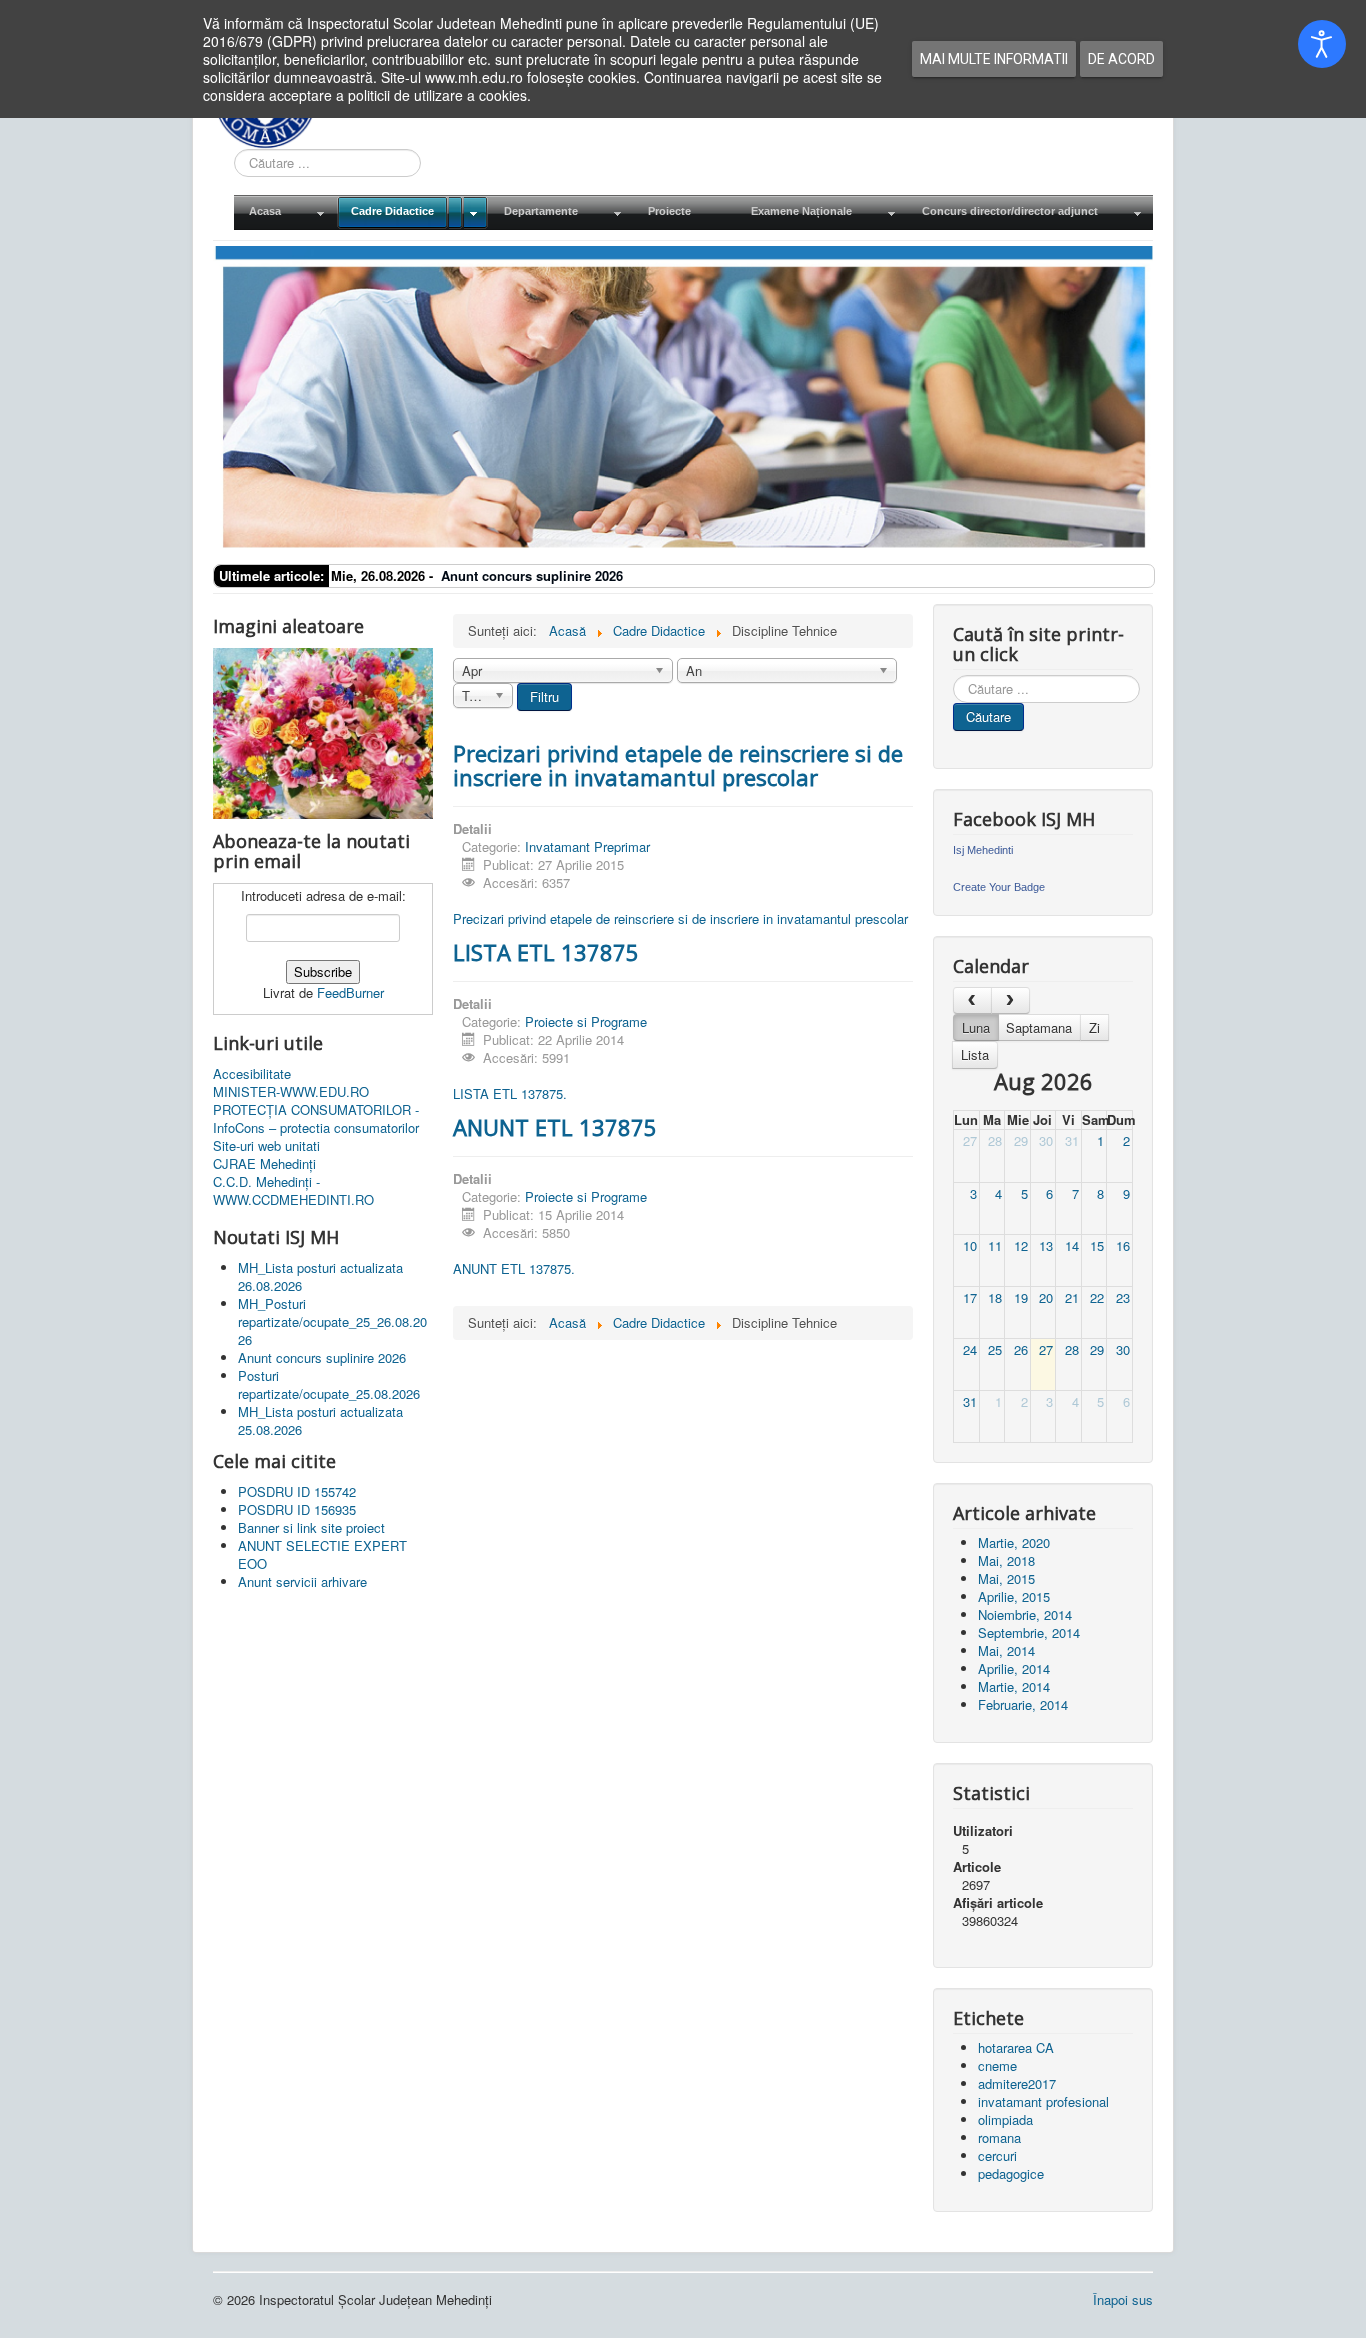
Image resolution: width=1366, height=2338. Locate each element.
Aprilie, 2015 (1014, 1596)
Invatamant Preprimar (587, 846)
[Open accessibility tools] (1322, 44)
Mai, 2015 (1006, 1578)
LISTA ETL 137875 (546, 952)
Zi (1094, 1027)
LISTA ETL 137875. (510, 1093)
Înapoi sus (1123, 2299)
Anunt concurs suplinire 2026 (532, 575)
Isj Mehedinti (983, 850)
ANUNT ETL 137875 (555, 1127)
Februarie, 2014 (1023, 1704)
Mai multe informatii (994, 59)
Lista (975, 1054)
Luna (976, 1027)
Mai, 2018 (1006, 1560)
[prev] (972, 1000)
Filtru (544, 696)
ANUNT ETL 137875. (514, 1268)
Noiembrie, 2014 (1025, 1614)
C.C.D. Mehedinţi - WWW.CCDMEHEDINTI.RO (293, 1191)
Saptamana (1039, 1027)
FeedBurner (350, 992)
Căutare (988, 716)
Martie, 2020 (1014, 1542)
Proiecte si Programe (586, 1021)
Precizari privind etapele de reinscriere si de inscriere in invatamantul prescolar (678, 765)
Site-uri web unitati (266, 1146)
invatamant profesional (1043, 2101)
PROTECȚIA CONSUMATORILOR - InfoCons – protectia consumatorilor (316, 1119)
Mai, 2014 (1006, 1650)
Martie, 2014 (1014, 1686)
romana (999, 2137)
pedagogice (1011, 2173)
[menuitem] (285, 212)
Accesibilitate (252, 1074)
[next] (1010, 1000)
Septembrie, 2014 (1029, 1632)
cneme (997, 2065)
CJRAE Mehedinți (264, 1164)
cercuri (997, 2155)
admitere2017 (1017, 2083)
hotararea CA (1016, 2047)
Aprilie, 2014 (1014, 1668)
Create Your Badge (999, 887)
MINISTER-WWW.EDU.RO (291, 1092)
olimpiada (1005, 2119)
